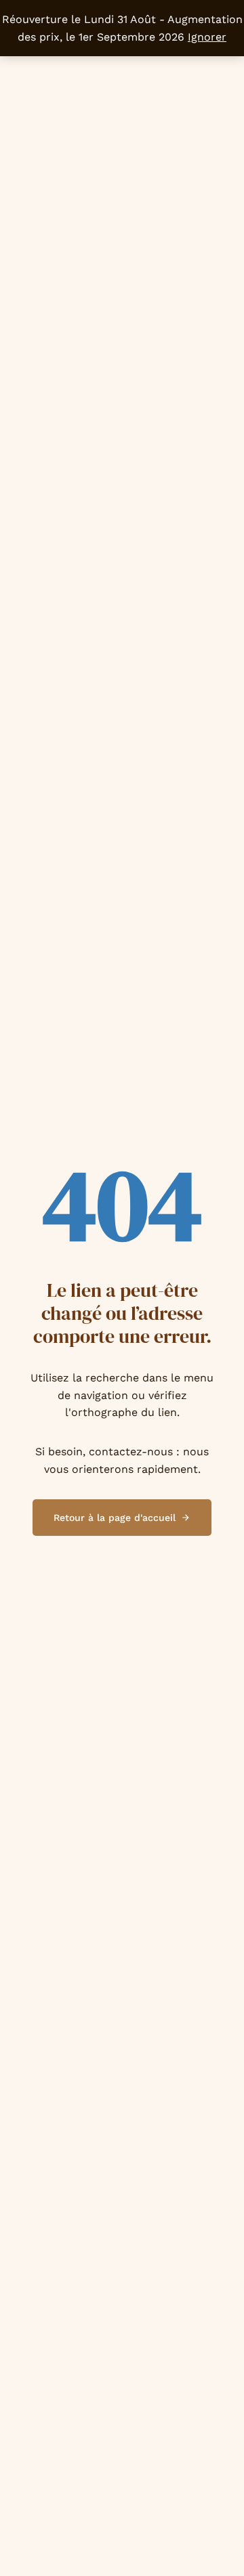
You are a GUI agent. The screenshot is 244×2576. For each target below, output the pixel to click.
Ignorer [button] (207, 37)
